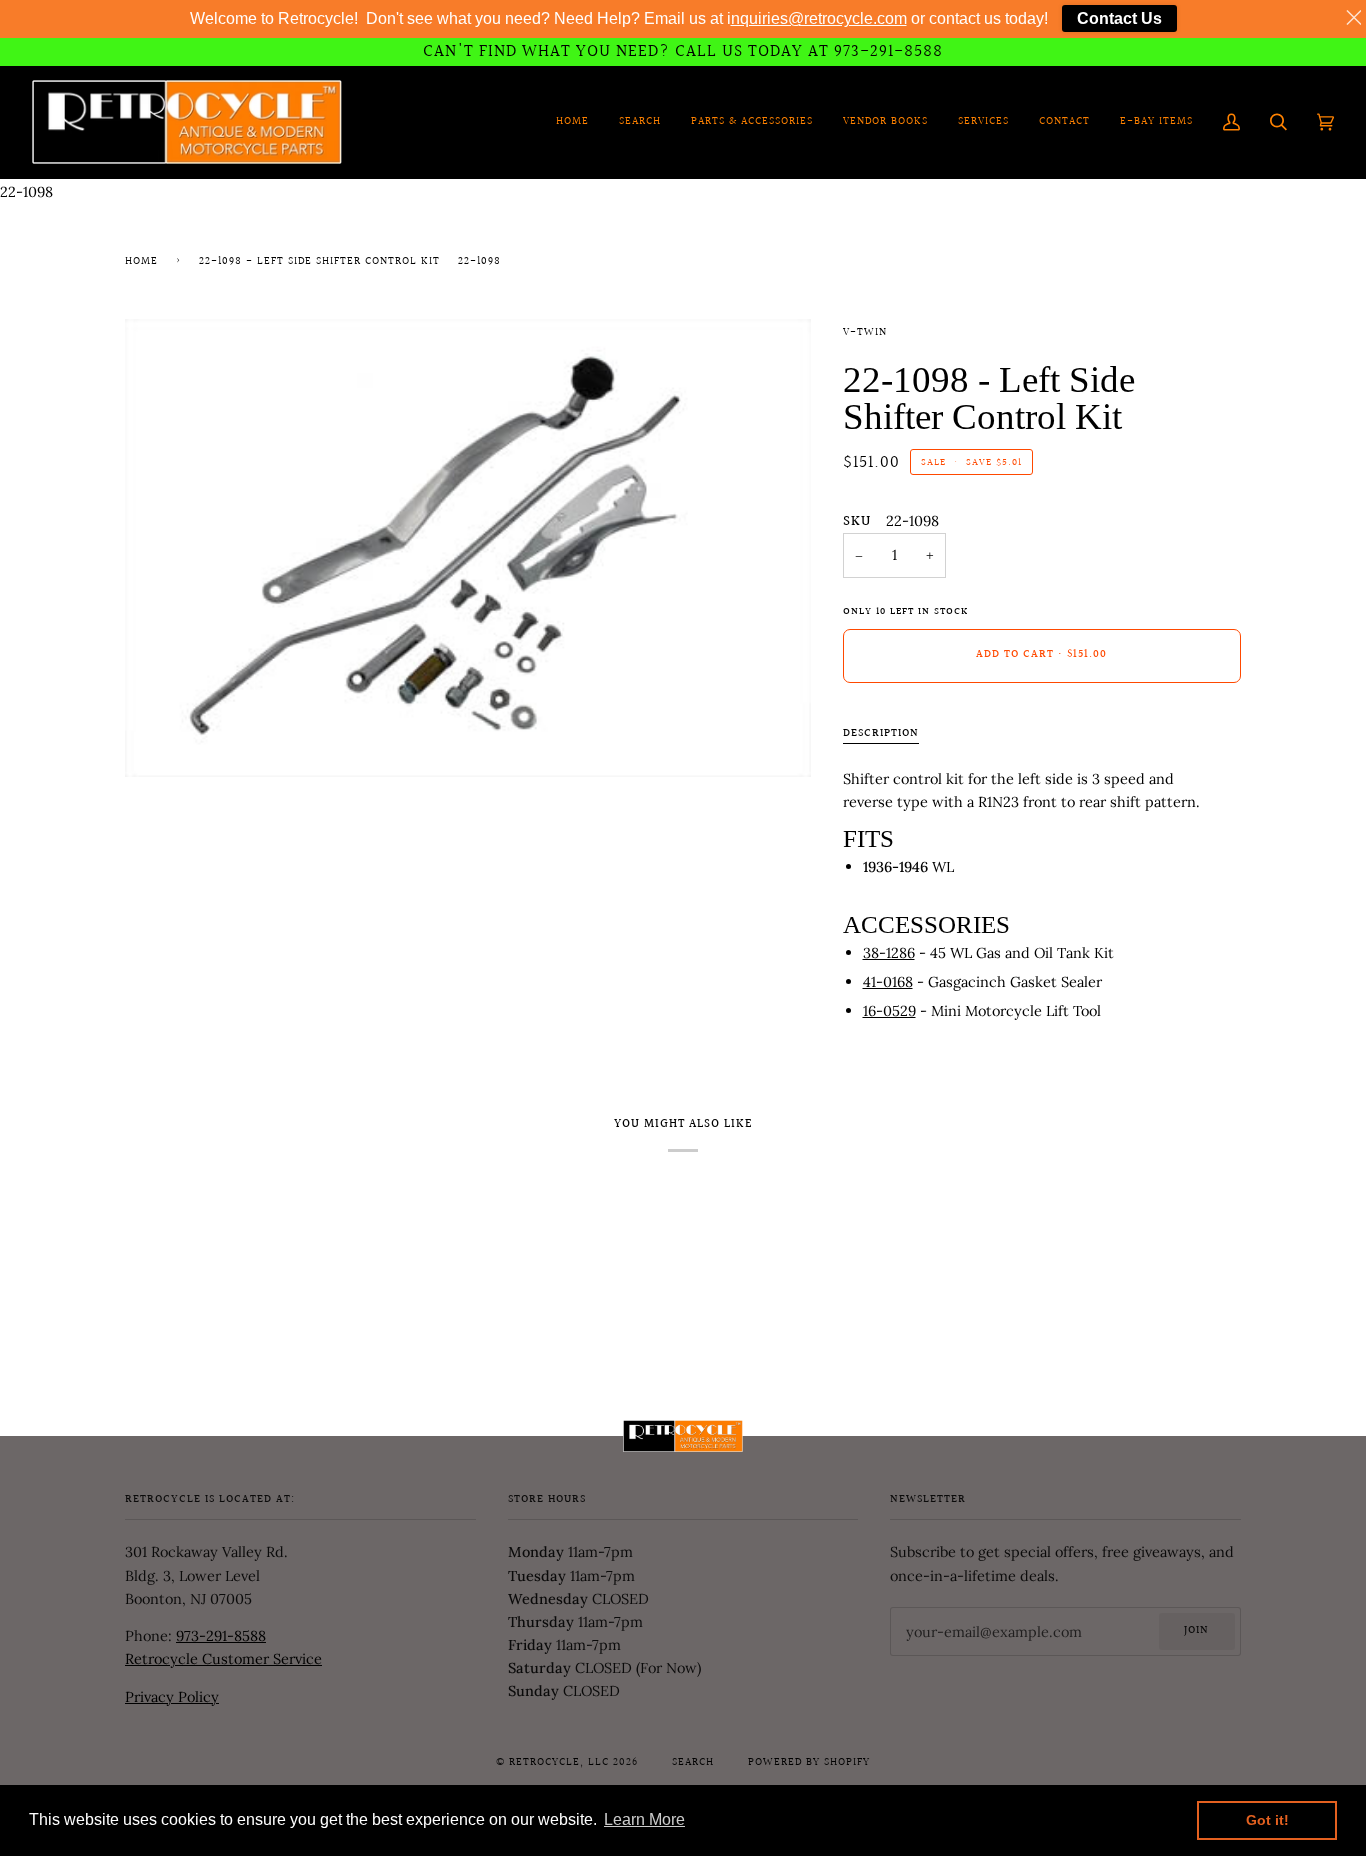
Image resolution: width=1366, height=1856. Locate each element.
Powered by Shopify (809, 1763)
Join (1196, 1631)
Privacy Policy (172, 1696)
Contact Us (1119, 18)
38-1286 (889, 952)
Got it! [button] (1267, 1820)
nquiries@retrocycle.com (819, 18)
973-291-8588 (221, 1635)
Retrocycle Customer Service (223, 1658)
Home (141, 262)
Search (693, 1763)
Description (881, 734)
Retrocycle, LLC (559, 1763)
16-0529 (889, 1010)
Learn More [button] (644, 1819)
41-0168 (888, 981)
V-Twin (865, 333)
